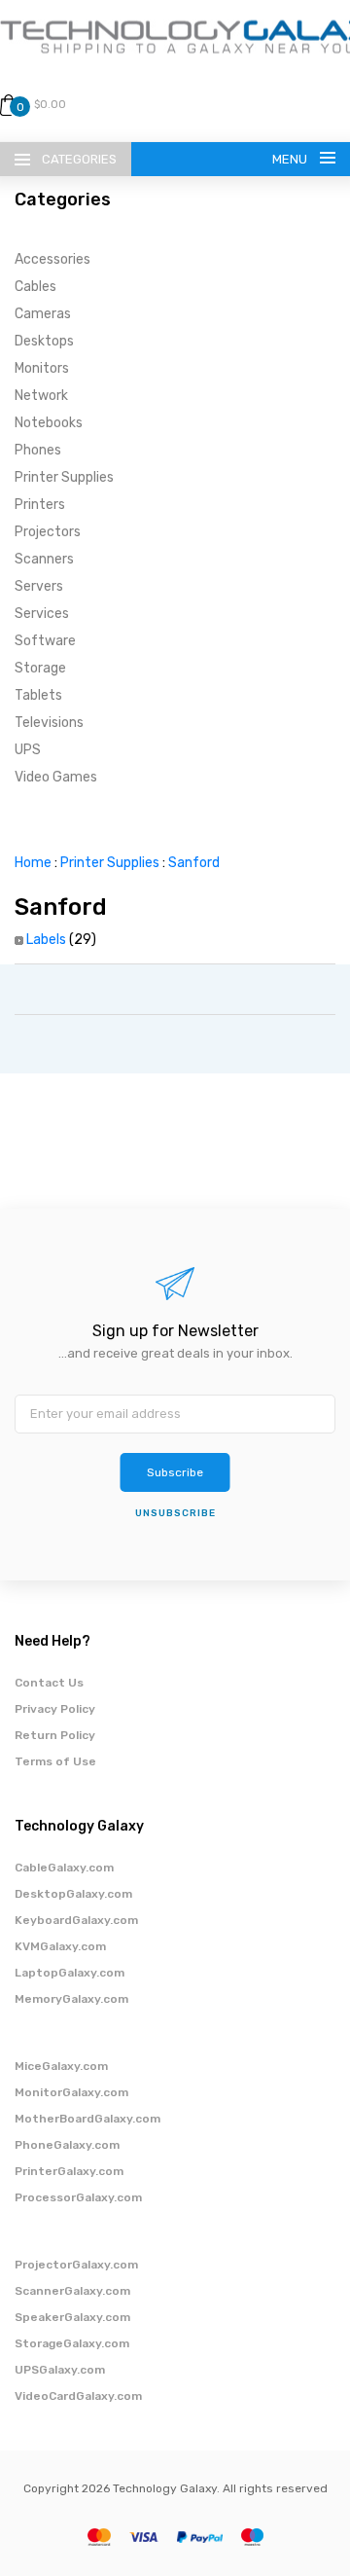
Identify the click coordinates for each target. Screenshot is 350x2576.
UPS (28, 750)
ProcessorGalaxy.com (78, 2197)
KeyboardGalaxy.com (76, 1920)
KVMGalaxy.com (60, 1946)
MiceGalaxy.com (61, 2066)
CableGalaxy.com (64, 1868)
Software (45, 641)
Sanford (194, 863)
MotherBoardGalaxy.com (87, 2119)
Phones (38, 450)
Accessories (52, 259)
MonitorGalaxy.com (71, 2092)
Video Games (56, 777)
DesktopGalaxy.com (73, 1894)
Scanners (44, 559)
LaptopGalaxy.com (70, 1973)
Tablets (38, 695)
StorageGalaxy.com (72, 2343)
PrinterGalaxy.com (69, 2171)
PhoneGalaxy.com (67, 2145)
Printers (40, 505)
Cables (35, 287)
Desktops (44, 341)
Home (33, 863)
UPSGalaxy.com (60, 2370)
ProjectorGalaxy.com (76, 2265)
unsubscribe (175, 1513)
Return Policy (55, 1735)
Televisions (49, 723)
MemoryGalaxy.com (71, 1999)
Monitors (42, 368)
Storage (40, 668)
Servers (39, 586)
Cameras (43, 314)
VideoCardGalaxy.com (78, 2396)
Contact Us (49, 1683)
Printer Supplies (64, 477)
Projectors (48, 532)
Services (42, 614)
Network (41, 396)
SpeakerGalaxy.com (72, 2317)
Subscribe (175, 1472)
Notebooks (49, 423)
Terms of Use (55, 1761)
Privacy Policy (55, 1709)
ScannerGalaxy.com (72, 2291)
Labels (46, 940)
